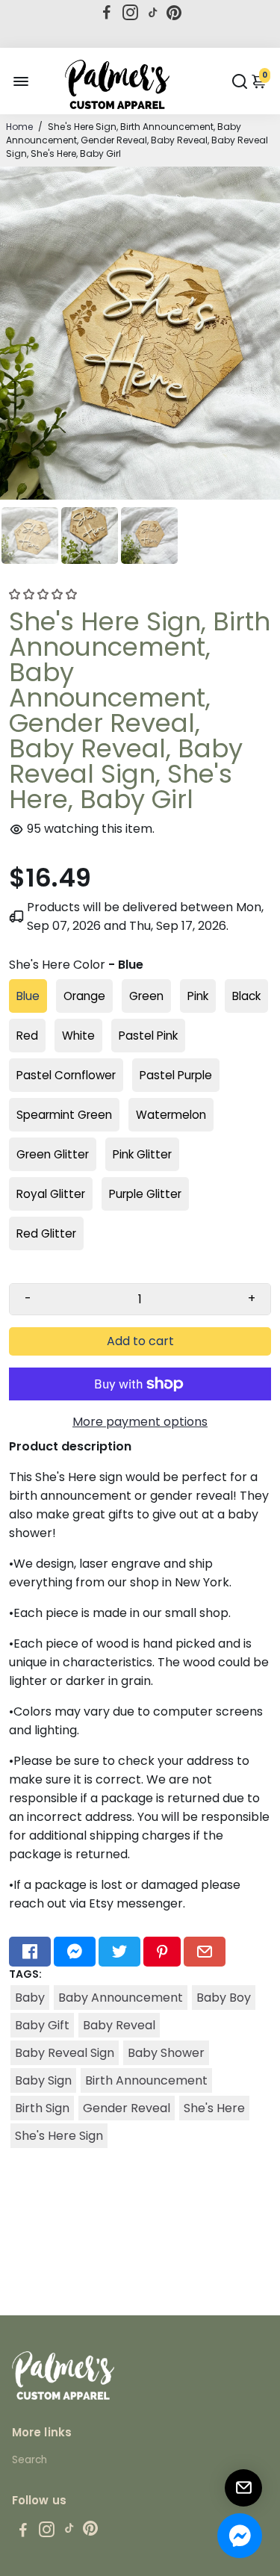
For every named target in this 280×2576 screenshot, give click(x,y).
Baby (30, 1998)
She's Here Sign (59, 2136)
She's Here (214, 2108)
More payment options (140, 1422)
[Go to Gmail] (205, 1952)
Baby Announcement (121, 1998)
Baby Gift (42, 2025)
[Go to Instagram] (130, 13)
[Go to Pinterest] (174, 13)
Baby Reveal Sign (65, 2053)
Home (19, 127)
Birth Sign (42, 2108)
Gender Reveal (127, 2108)
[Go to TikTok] (153, 13)
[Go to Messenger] (75, 1952)
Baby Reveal (119, 2025)
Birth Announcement (146, 2080)
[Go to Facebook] (107, 13)
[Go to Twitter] (119, 1952)
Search (29, 2460)
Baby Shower (166, 2053)
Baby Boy (224, 1998)
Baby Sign (43, 2080)
